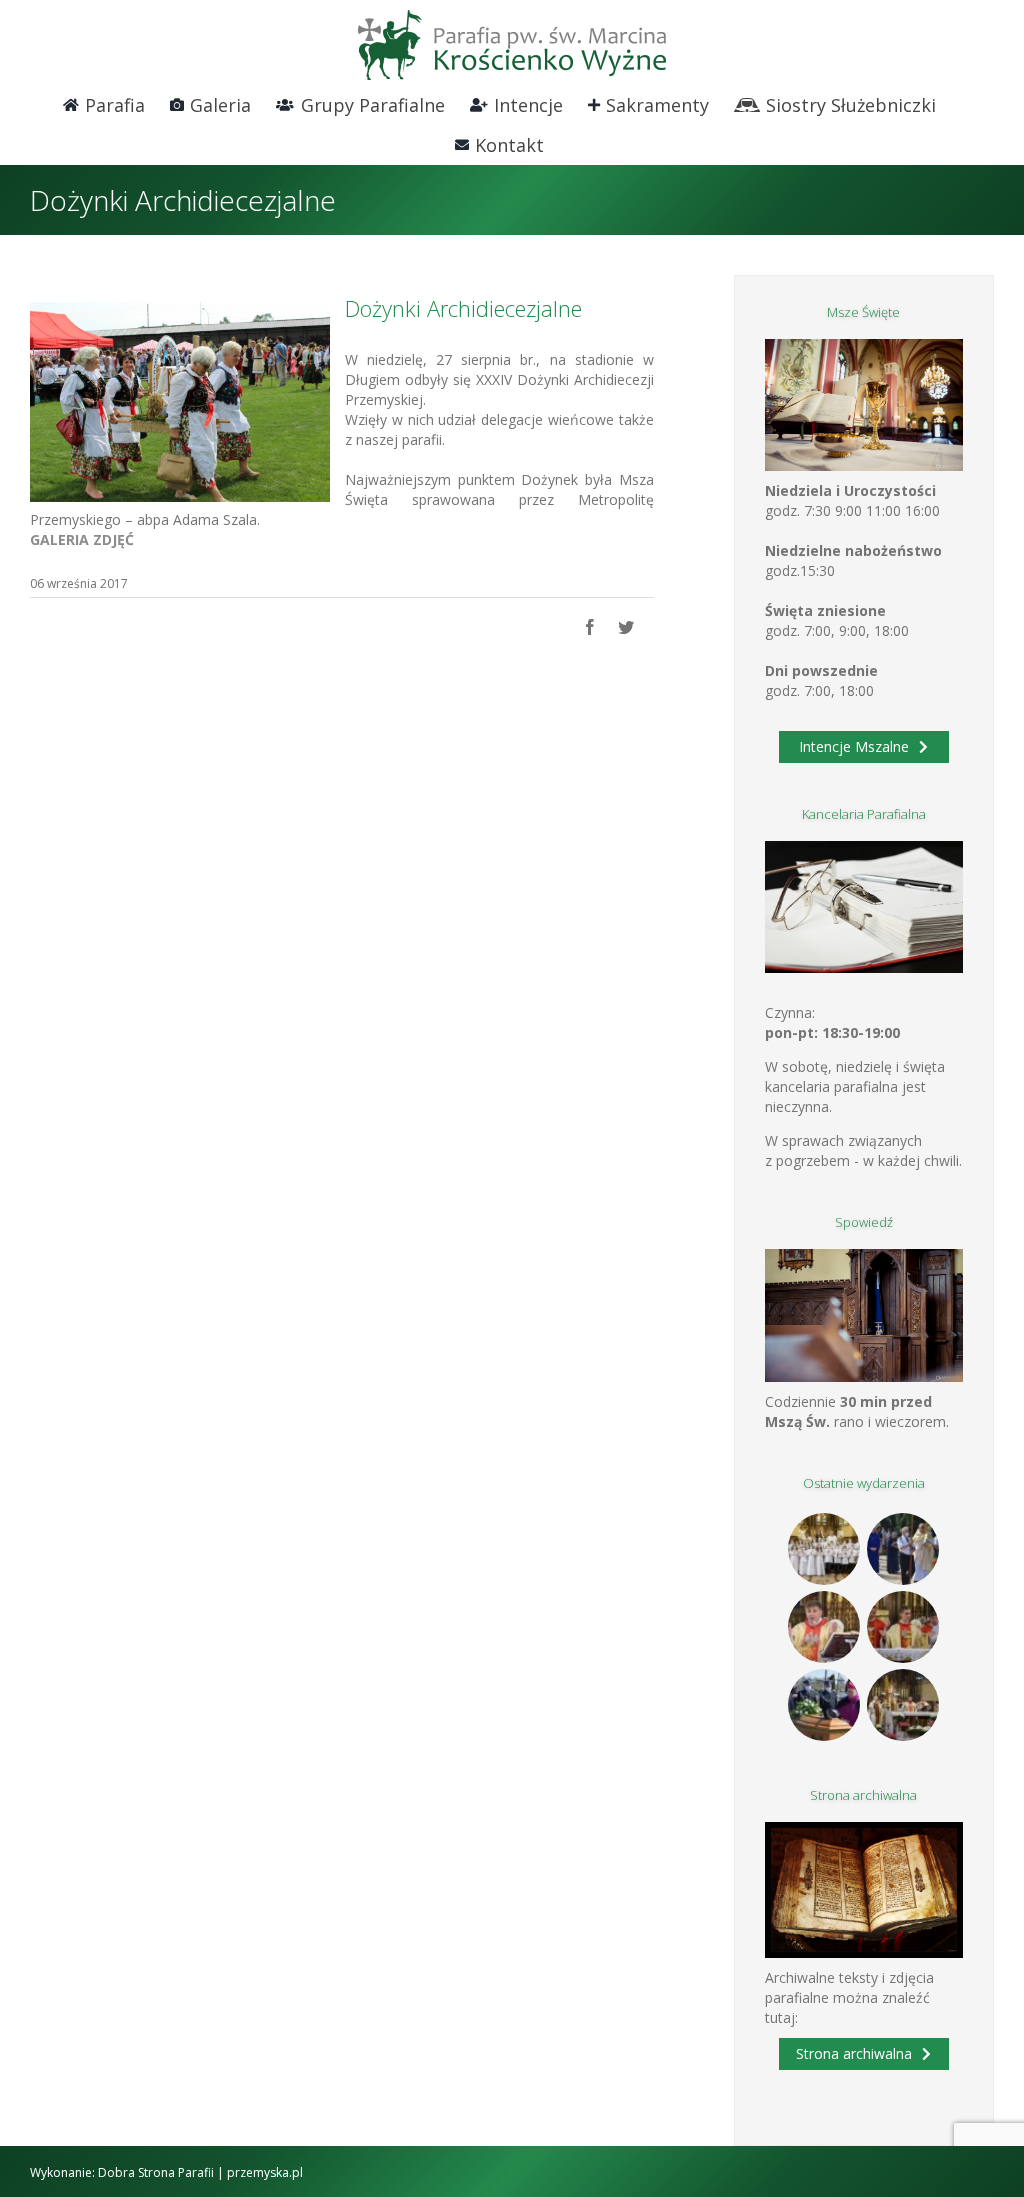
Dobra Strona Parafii (156, 2172)
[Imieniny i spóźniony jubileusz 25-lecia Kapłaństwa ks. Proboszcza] (824, 1627)
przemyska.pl (265, 2172)
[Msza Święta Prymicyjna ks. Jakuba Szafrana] (903, 1627)
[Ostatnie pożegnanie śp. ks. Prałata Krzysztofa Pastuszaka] (824, 1705)
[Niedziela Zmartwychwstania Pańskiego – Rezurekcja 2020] (903, 1705)
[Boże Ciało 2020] (903, 1549)
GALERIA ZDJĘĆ (82, 539)
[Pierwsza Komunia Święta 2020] (824, 1549)
